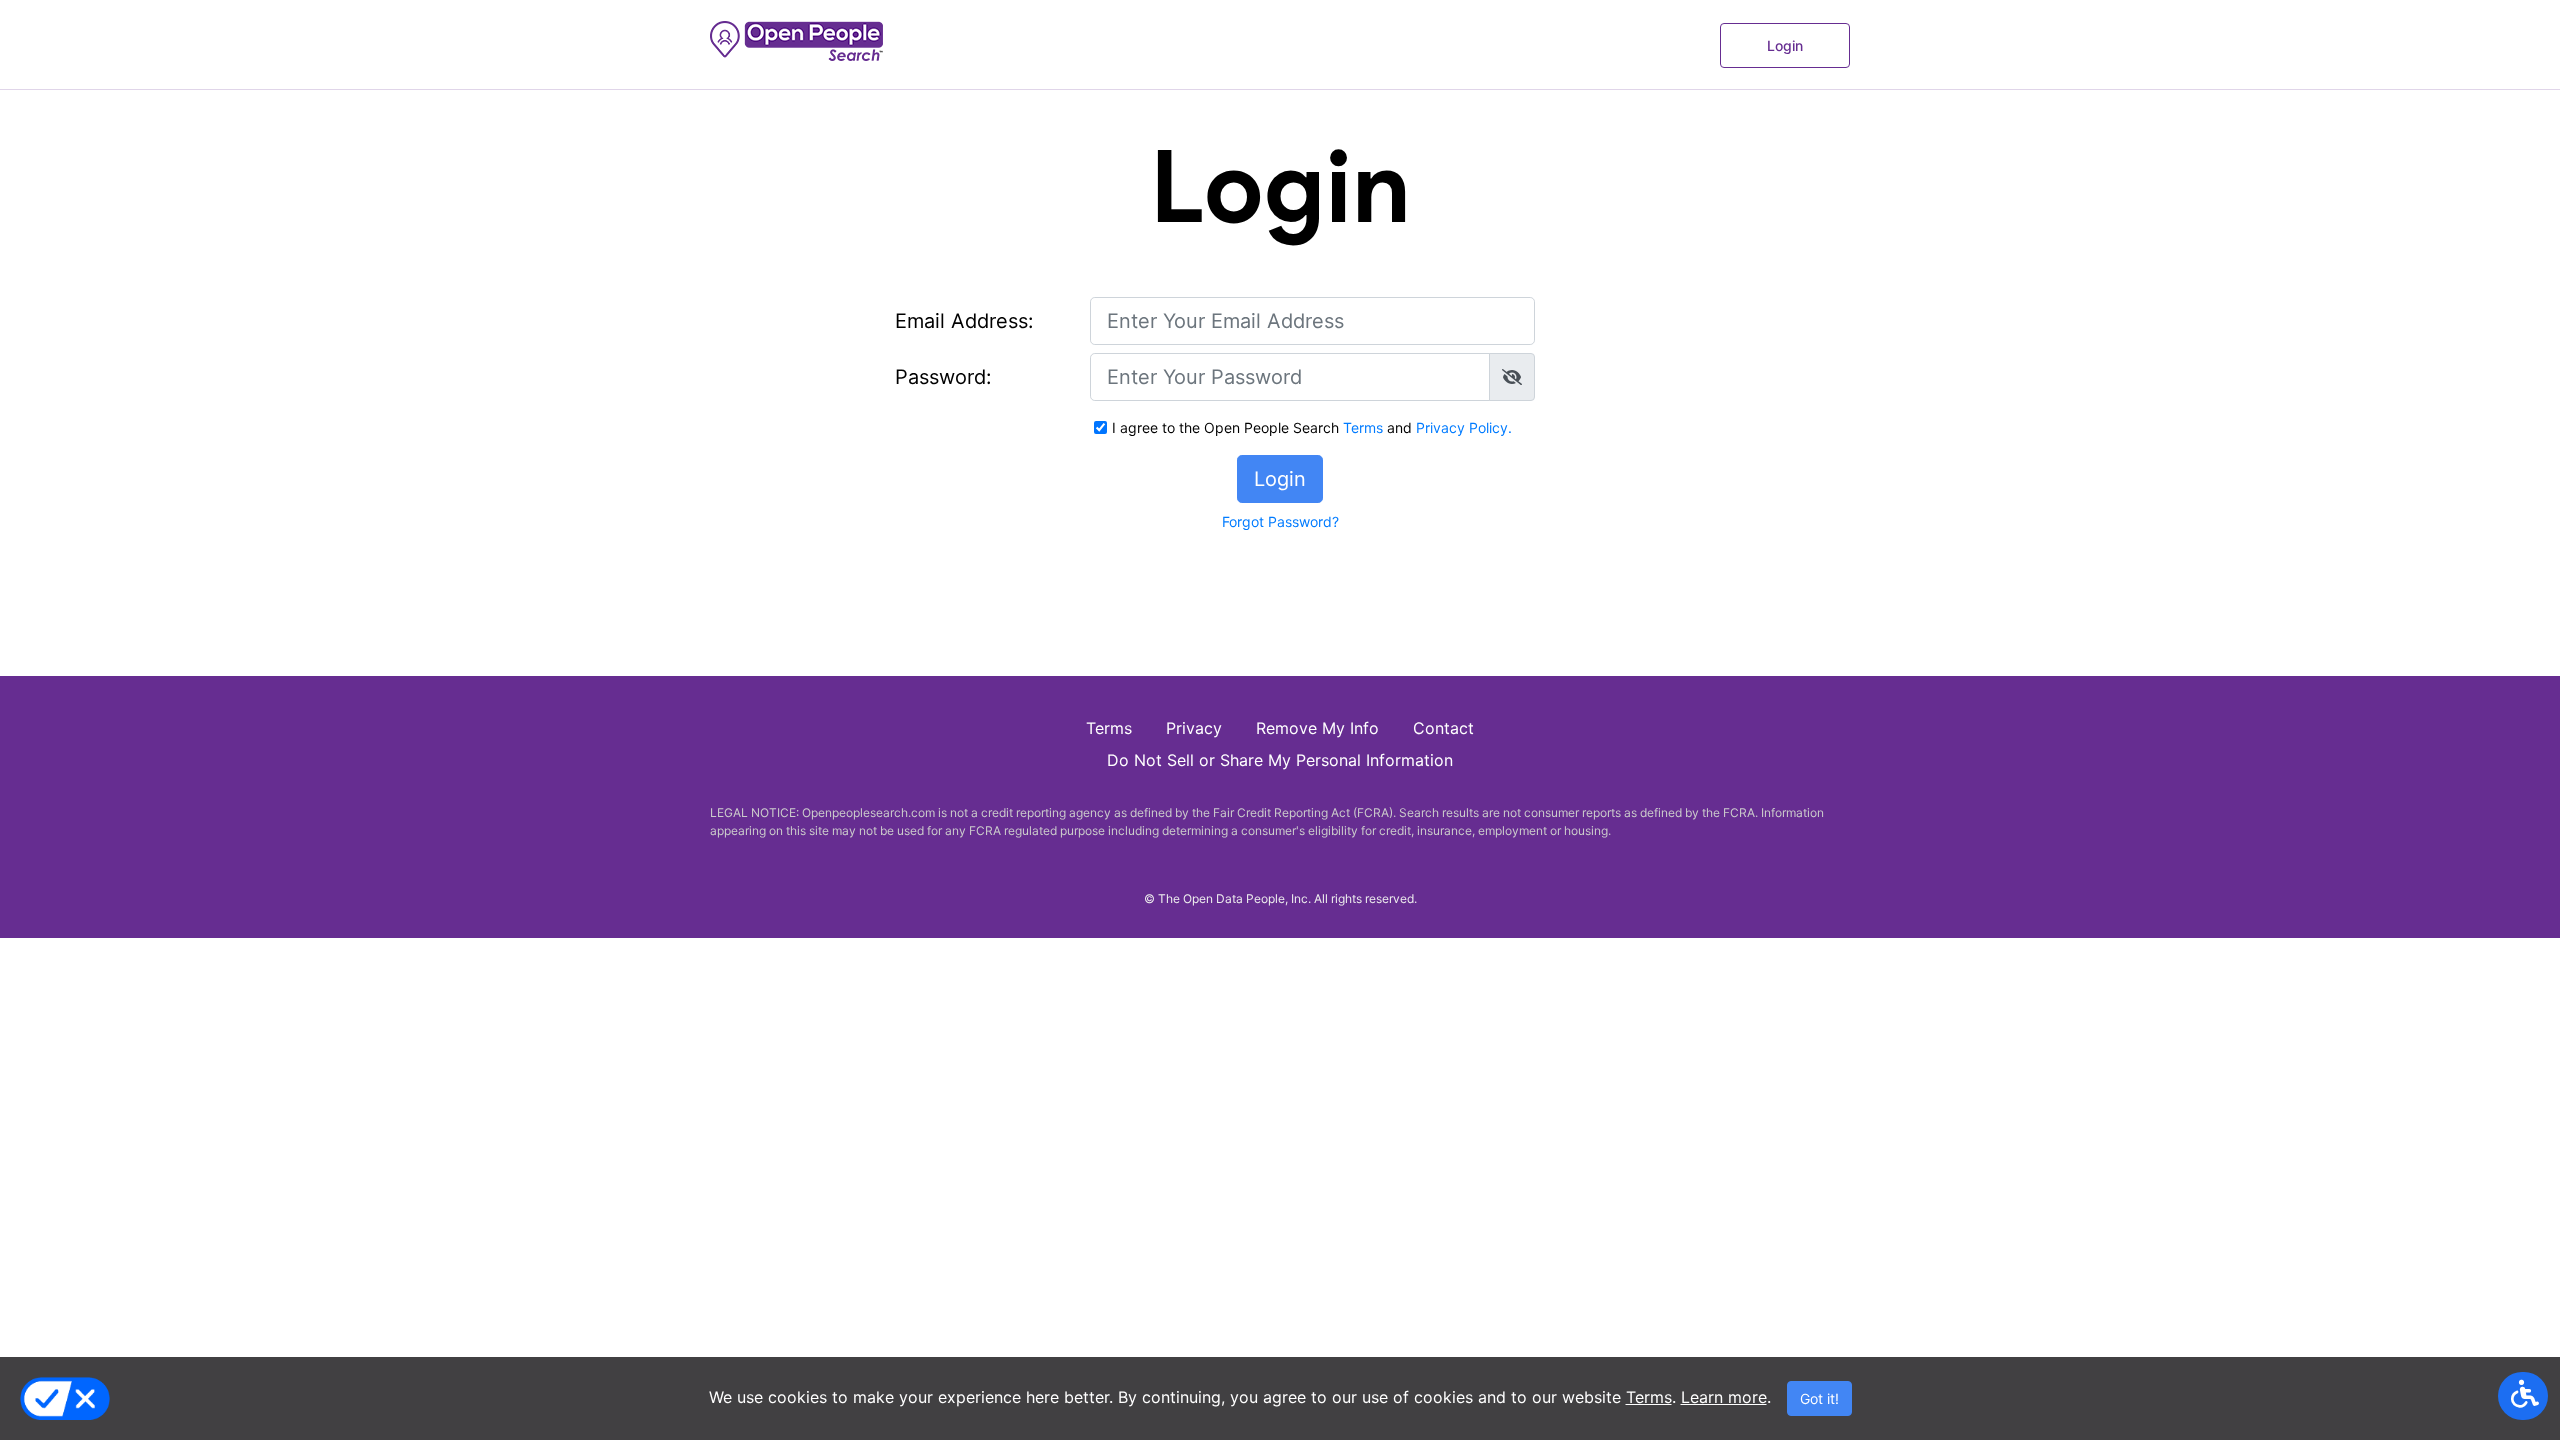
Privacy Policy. (1464, 427)
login (1785, 45)
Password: (943, 377)
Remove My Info (1317, 728)
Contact (1443, 728)
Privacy (1194, 728)
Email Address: (964, 321)
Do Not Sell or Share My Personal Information (1280, 760)
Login (1280, 479)
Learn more (1724, 1397)
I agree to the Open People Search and (1312, 427)
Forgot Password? (1280, 521)
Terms (1649, 1397)
